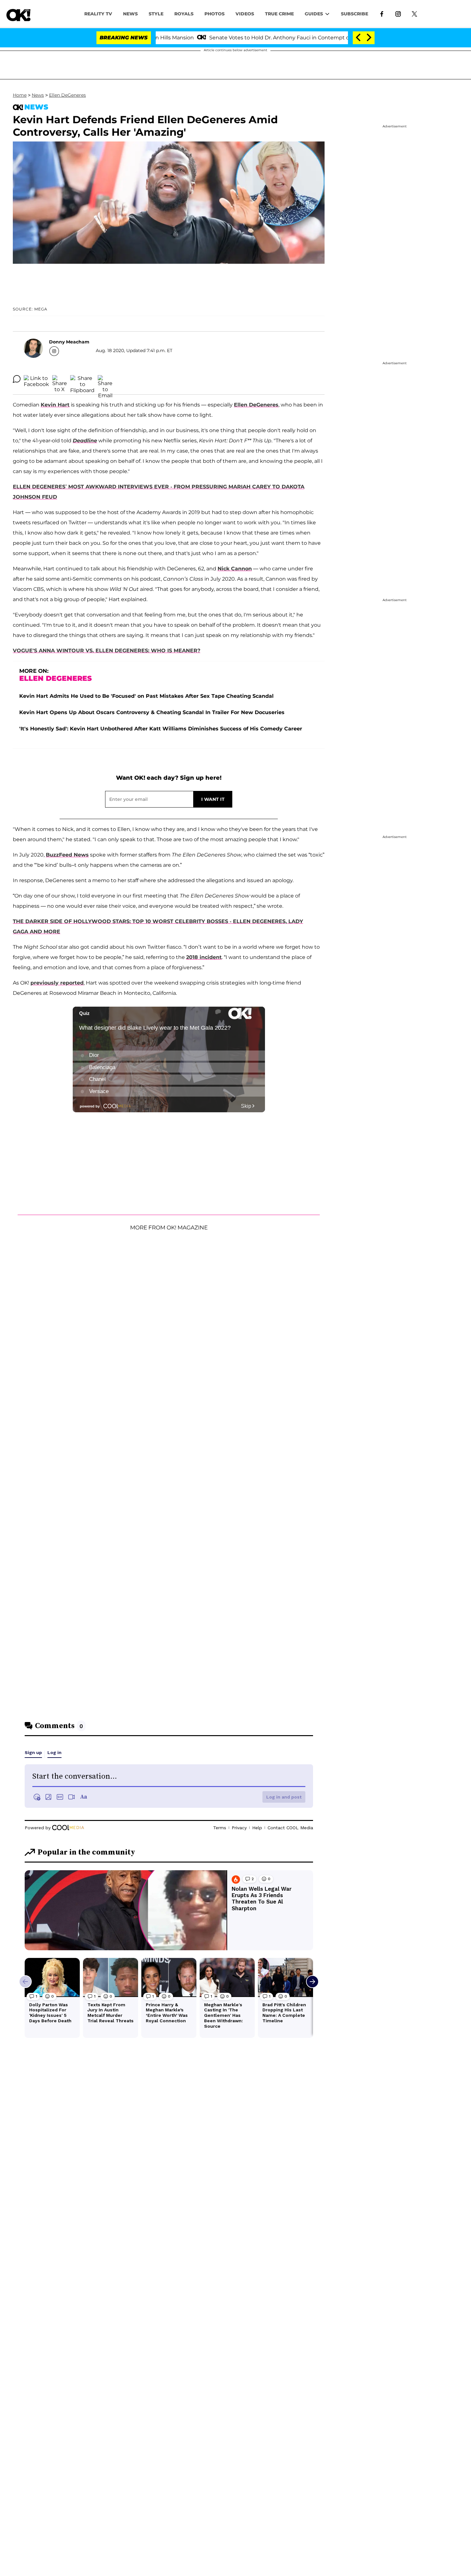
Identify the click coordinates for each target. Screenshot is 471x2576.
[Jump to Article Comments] (17, 379)
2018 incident (204, 957)
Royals (184, 14)
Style (156, 14)
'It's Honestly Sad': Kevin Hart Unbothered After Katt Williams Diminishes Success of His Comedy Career (161, 729)
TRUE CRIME (279, 14)
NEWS (130, 14)
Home (20, 95)
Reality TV (98, 14)
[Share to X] (60, 379)
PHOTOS (215, 14)
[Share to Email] (105, 379)
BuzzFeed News (67, 855)
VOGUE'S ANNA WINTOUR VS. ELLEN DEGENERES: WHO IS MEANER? (107, 651)
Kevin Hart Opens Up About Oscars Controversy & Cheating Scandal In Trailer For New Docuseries (152, 712)
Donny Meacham (69, 342)
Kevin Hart (55, 405)
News (38, 95)
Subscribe (355, 14)
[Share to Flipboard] (82, 379)
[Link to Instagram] (398, 13)
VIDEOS (245, 14)
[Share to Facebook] (36, 379)
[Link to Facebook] (382, 13)
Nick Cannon (235, 569)
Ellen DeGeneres (67, 95)
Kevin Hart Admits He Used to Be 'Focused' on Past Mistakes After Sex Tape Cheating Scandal (146, 696)
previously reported (57, 983)
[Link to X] (414, 13)
